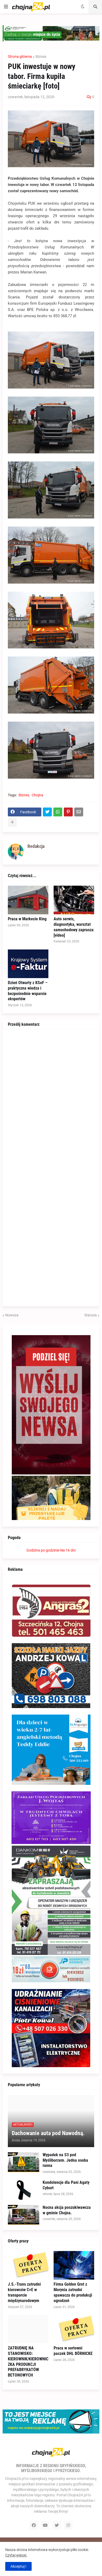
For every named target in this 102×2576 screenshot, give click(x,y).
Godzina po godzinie (43, 1550)
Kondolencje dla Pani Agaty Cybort (66, 2185)
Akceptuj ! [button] (18, 2566)
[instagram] (68, 2525)
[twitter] (57, 2525)
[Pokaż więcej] (12, 822)
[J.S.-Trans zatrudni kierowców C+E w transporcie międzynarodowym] (28, 2265)
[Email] (79, 812)
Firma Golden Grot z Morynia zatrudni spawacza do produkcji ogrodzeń (73, 2292)
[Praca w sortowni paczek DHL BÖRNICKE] (74, 2329)
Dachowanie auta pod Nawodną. (48, 2133)
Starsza (90, 1315)
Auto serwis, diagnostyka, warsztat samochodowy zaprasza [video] (74, 927)
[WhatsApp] (58, 812)
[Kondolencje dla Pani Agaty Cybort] (24, 2190)
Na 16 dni (68, 1550)
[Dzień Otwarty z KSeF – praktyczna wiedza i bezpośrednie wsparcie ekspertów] (28, 964)
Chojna (37, 795)
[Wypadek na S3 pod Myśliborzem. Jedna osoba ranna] (24, 2162)
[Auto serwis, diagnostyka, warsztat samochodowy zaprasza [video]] (74, 900)
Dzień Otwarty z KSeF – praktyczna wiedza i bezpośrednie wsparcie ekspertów (28, 991)
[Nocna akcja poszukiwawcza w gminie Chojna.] (24, 2215)
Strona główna (20, 57)
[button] (6, 7)
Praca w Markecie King (27, 919)
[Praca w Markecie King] (28, 900)
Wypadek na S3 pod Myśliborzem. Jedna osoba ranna (65, 2160)
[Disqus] (51, 1099)
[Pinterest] (68, 812)
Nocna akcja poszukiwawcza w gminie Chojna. (67, 2210)
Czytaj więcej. (16, 2555)
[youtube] (45, 2525)
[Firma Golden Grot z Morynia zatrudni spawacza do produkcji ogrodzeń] (74, 2265)
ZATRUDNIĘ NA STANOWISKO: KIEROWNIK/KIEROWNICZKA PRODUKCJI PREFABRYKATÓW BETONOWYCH (28, 2362)
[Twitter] (47, 812)
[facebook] (34, 2525)
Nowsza (12, 1315)
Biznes (41, 57)
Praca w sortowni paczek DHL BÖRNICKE (73, 2351)
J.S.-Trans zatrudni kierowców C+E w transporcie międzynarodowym (24, 2292)
